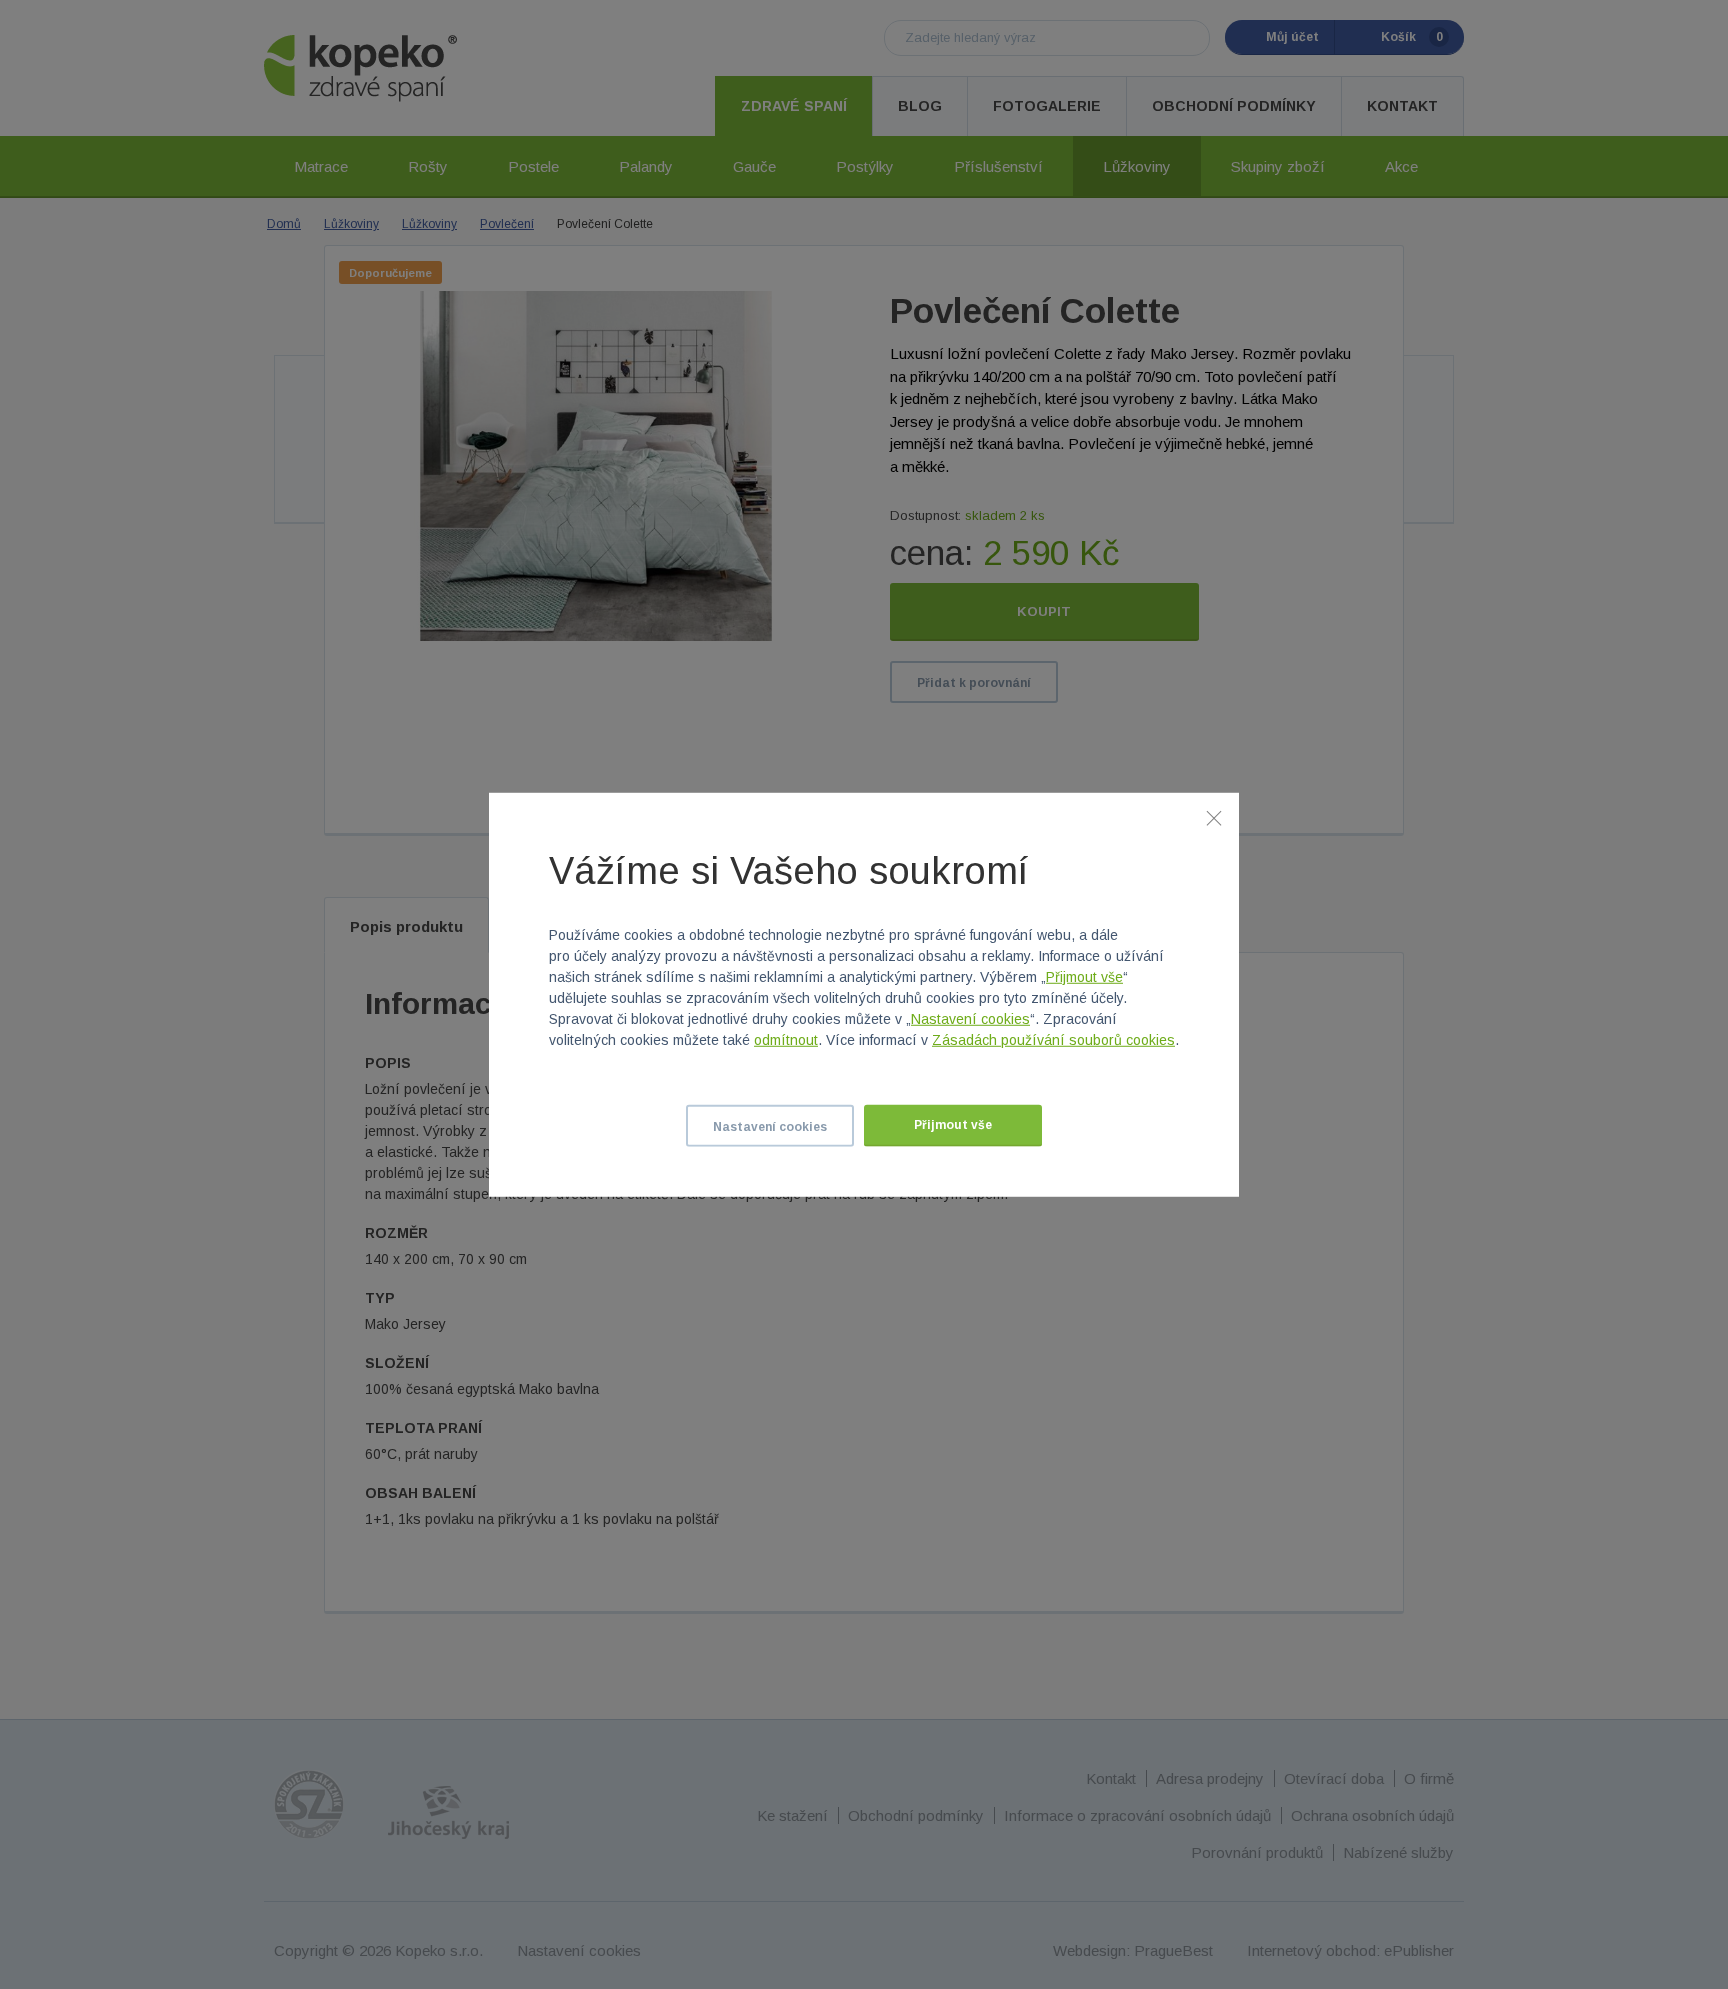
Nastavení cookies (970, 1019)
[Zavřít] (1214, 817)
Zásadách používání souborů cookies (1053, 1040)
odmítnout (786, 1040)
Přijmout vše (1084, 977)
